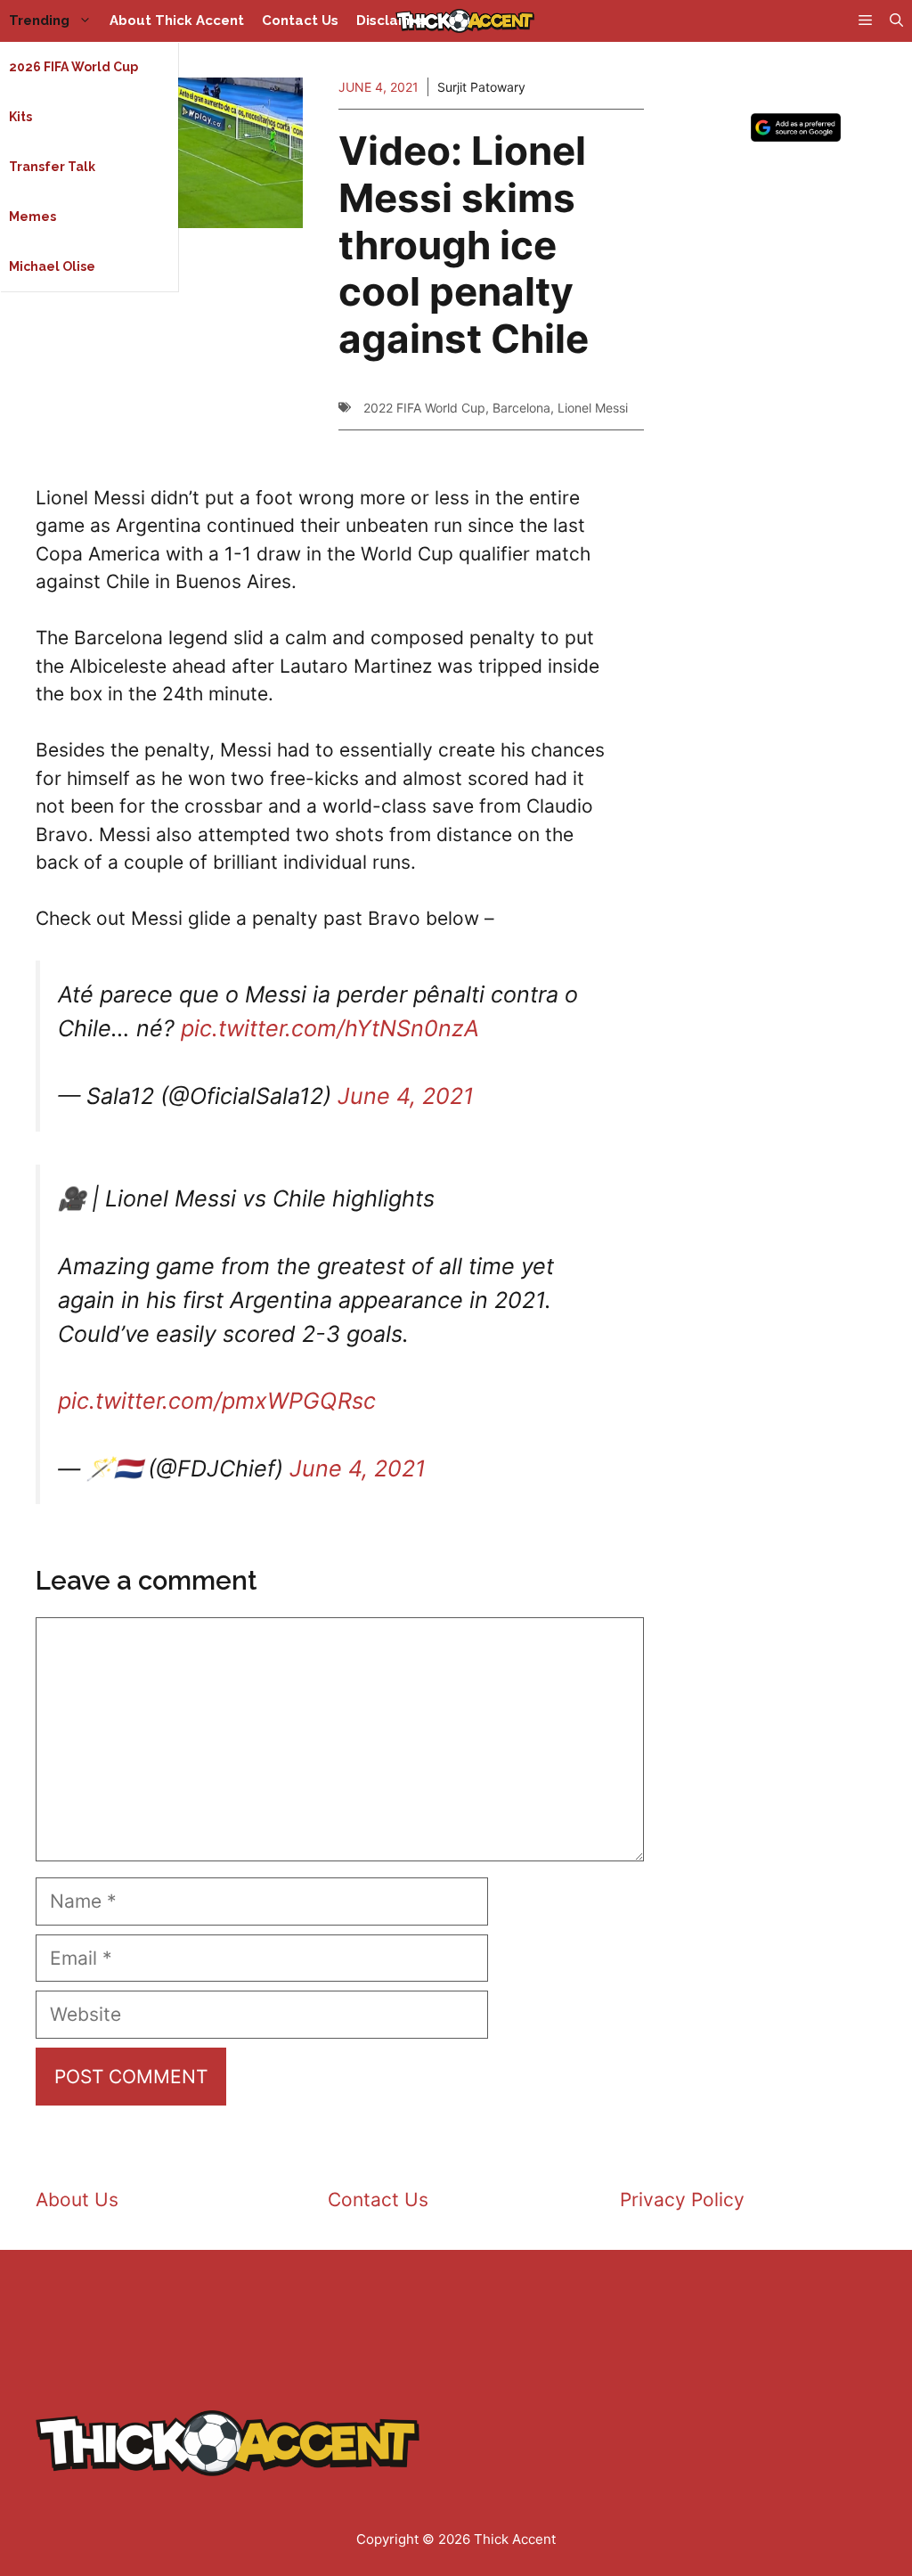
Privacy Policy (682, 2200)
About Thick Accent (177, 20)
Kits (20, 117)
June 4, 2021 (406, 1096)
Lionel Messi (593, 408)
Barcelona (521, 408)
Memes (33, 217)
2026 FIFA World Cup (73, 67)
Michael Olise (52, 266)
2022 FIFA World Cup (424, 408)
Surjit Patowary (481, 87)
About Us (77, 2200)
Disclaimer (392, 20)
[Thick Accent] (465, 21)
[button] (896, 21)
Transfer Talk (52, 167)
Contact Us (300, 20)
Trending (39, 20)
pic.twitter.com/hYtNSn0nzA (330, 1028)
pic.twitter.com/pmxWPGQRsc (217, 1401)
